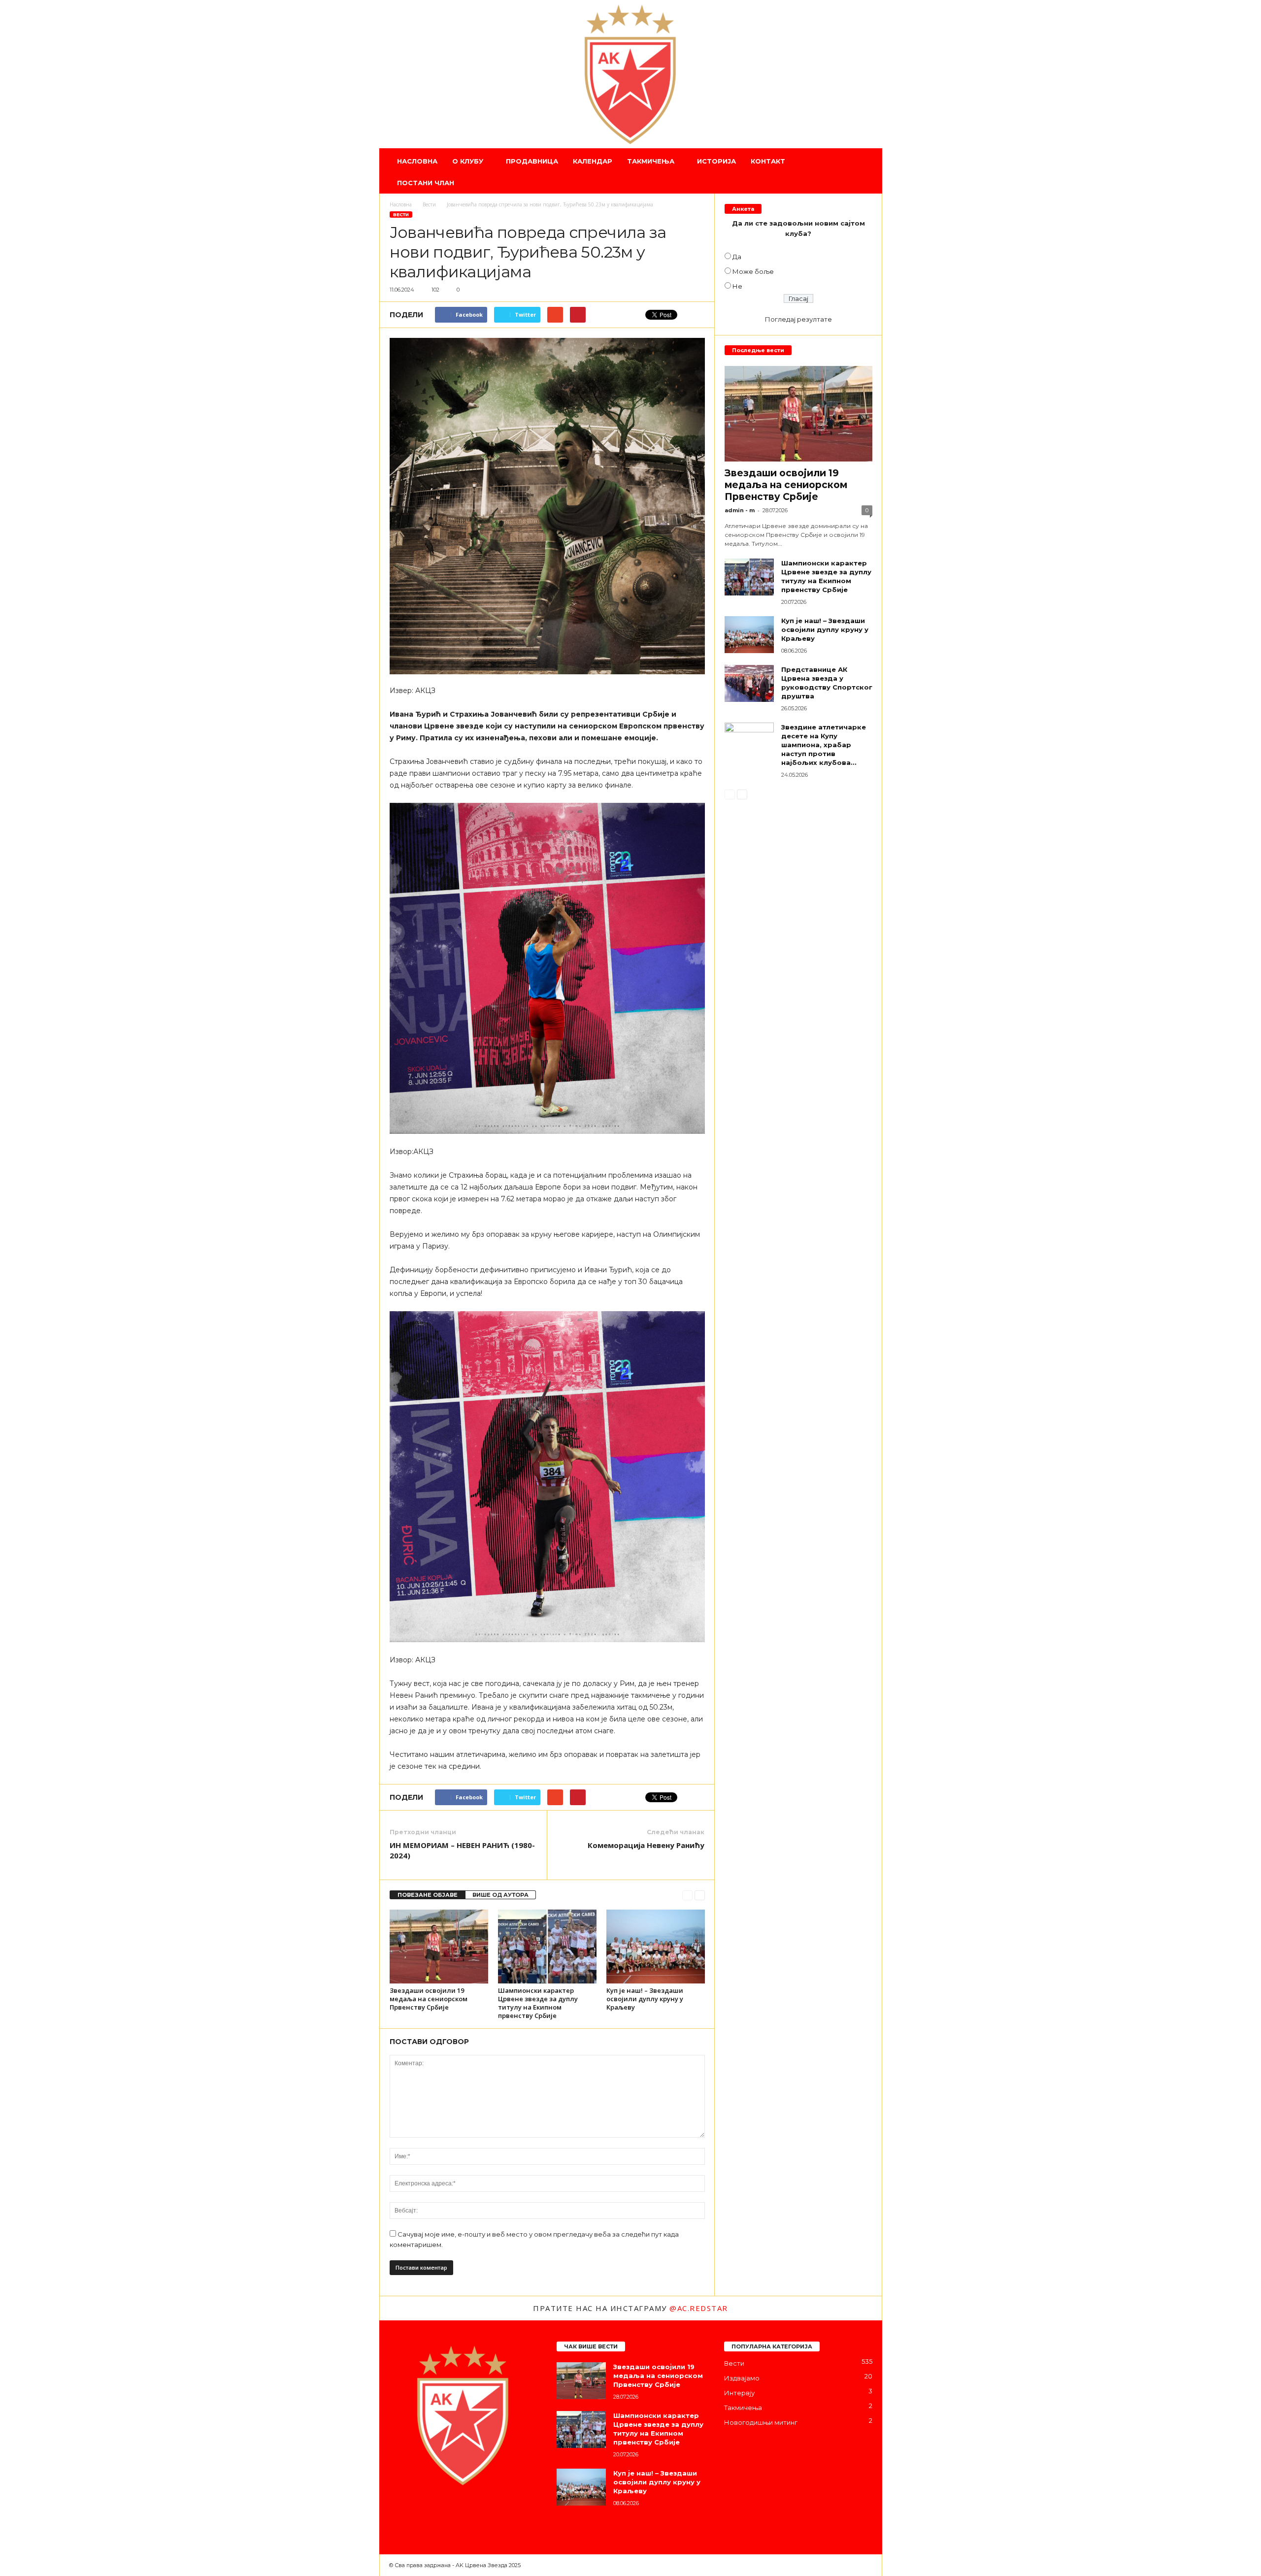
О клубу (468, 161)
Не (737, 286)
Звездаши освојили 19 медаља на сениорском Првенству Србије (429, 1999)
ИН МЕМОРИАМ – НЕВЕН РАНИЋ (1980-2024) (462, 1850)
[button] (867, 172)
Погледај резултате (798, 319)
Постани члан (426, 183)
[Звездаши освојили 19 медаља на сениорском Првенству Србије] (439, 1947)
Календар (593, 161)
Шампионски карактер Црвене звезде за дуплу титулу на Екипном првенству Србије (538, 2003)
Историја (716, 161)
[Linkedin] (438, 2513)
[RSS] (458, 2513)
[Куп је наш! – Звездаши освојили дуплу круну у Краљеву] (656, 1947)
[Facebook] (399, 2513)
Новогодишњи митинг (761, 2422)
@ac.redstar (699, 2308)
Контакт (768, 161)
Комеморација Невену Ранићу (646, 1845)
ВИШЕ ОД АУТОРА (500, 1895)
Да (737, 257)
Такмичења (651, 161)
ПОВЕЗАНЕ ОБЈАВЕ (428, 1895)
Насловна (417, 161)
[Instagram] (419, 2513)
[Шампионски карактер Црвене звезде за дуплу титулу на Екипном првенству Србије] (547, 1947)
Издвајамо (742, 2378)
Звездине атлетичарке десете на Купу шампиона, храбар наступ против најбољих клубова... (824, 745)
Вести (401, 215)
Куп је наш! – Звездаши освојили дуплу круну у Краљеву (645, 1999)
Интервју (739, 2393)
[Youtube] (477, 2513)
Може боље (753, 271)
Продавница (532, 161)
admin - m (740, 510)
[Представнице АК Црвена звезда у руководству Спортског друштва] (749, 683)
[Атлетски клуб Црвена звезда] (631, 74)
